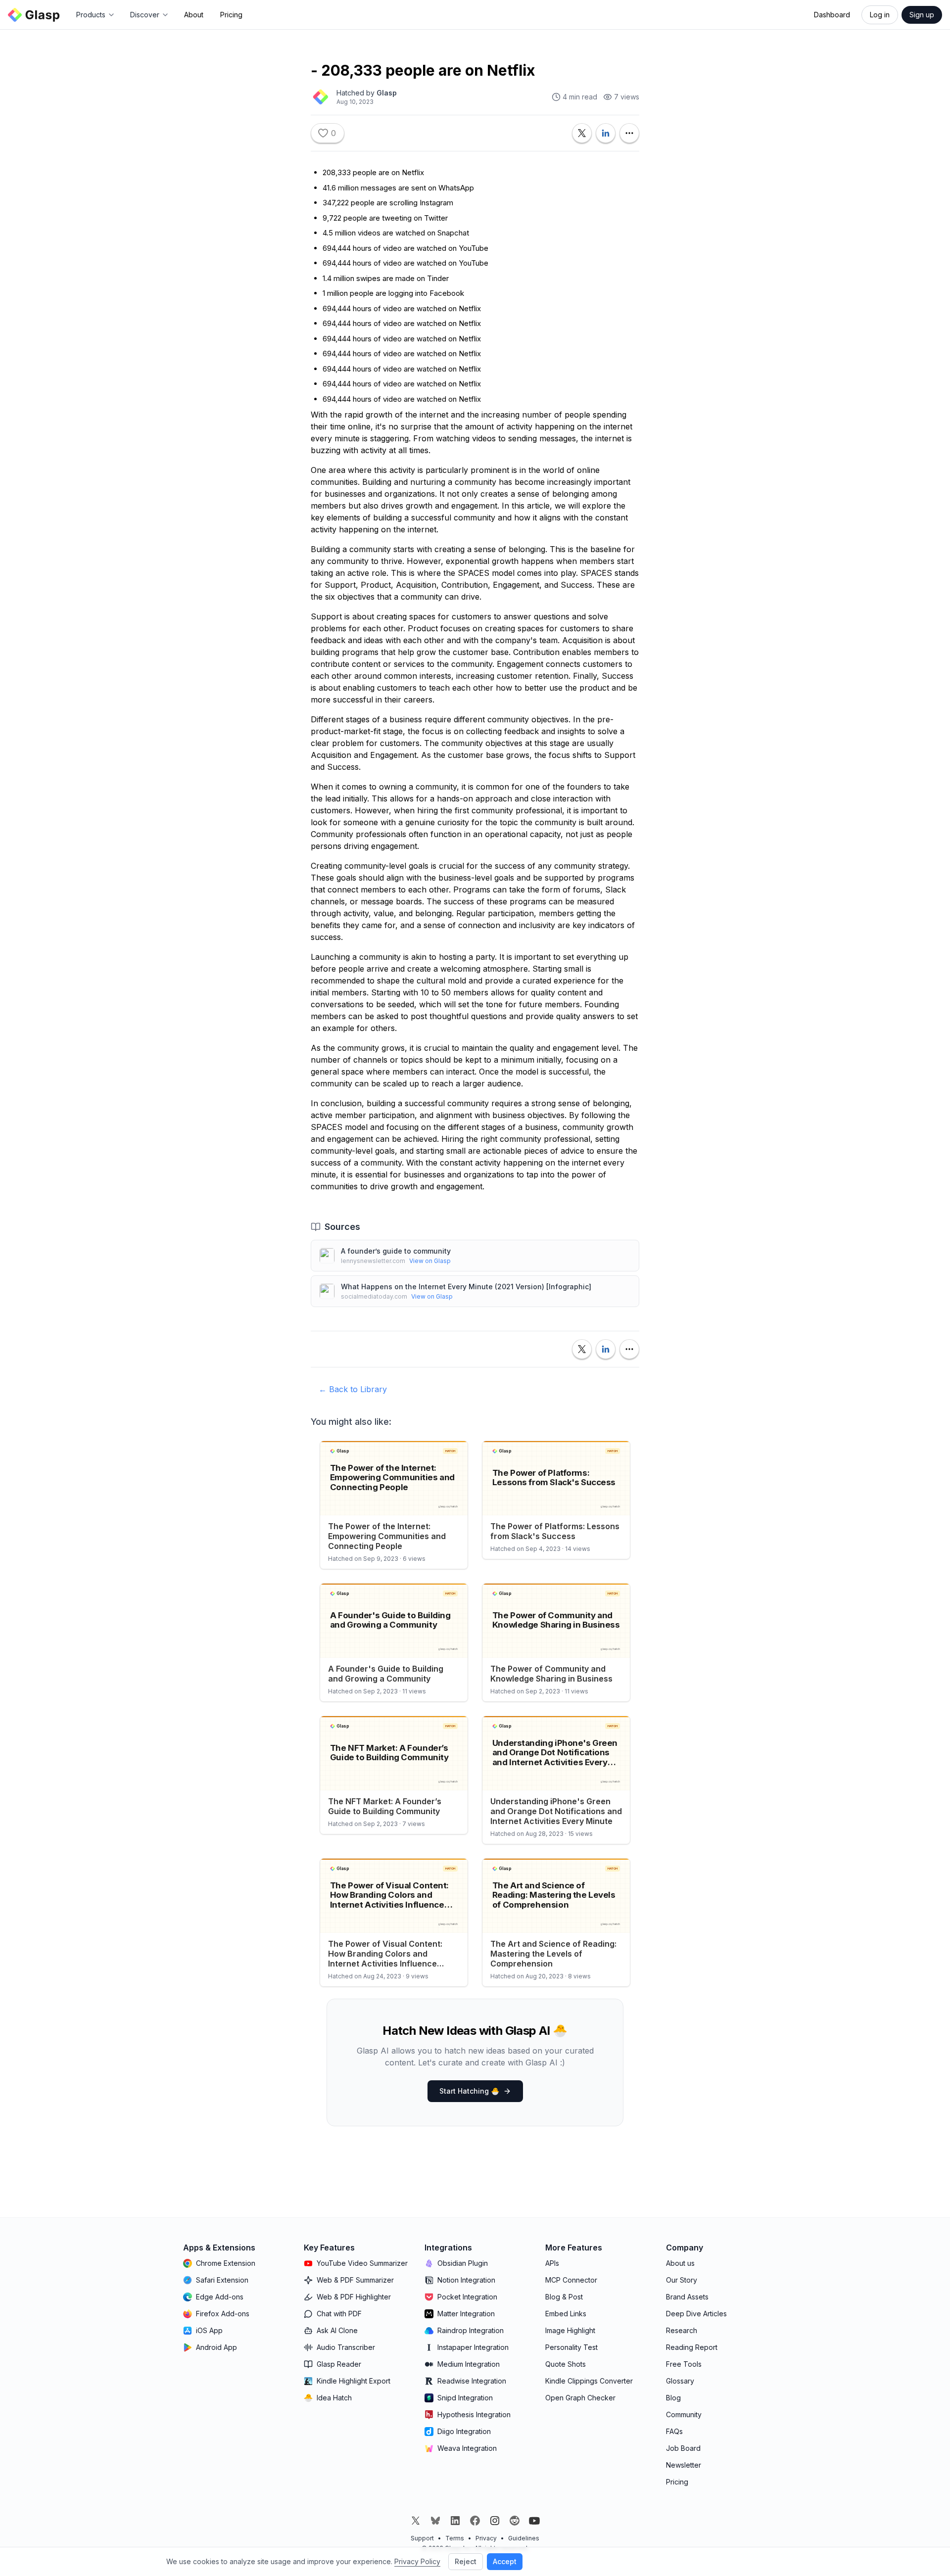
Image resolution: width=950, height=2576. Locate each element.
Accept (505, 2561)
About (194, 15)
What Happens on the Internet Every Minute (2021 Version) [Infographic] (466, 1287)
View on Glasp (430, 1261)
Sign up (922, 15)
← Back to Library (353, 1389)
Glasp (387, 93)
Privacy (486, 2538)
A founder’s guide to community (396, 1251)
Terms (455, 2538)
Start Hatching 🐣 (469, 2091)
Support (422, 2538)
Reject (466, 2561)
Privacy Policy (417, 2561)
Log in (880, 15)
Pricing (231, 15)
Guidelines (524, 2538)
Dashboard (832, 15)
